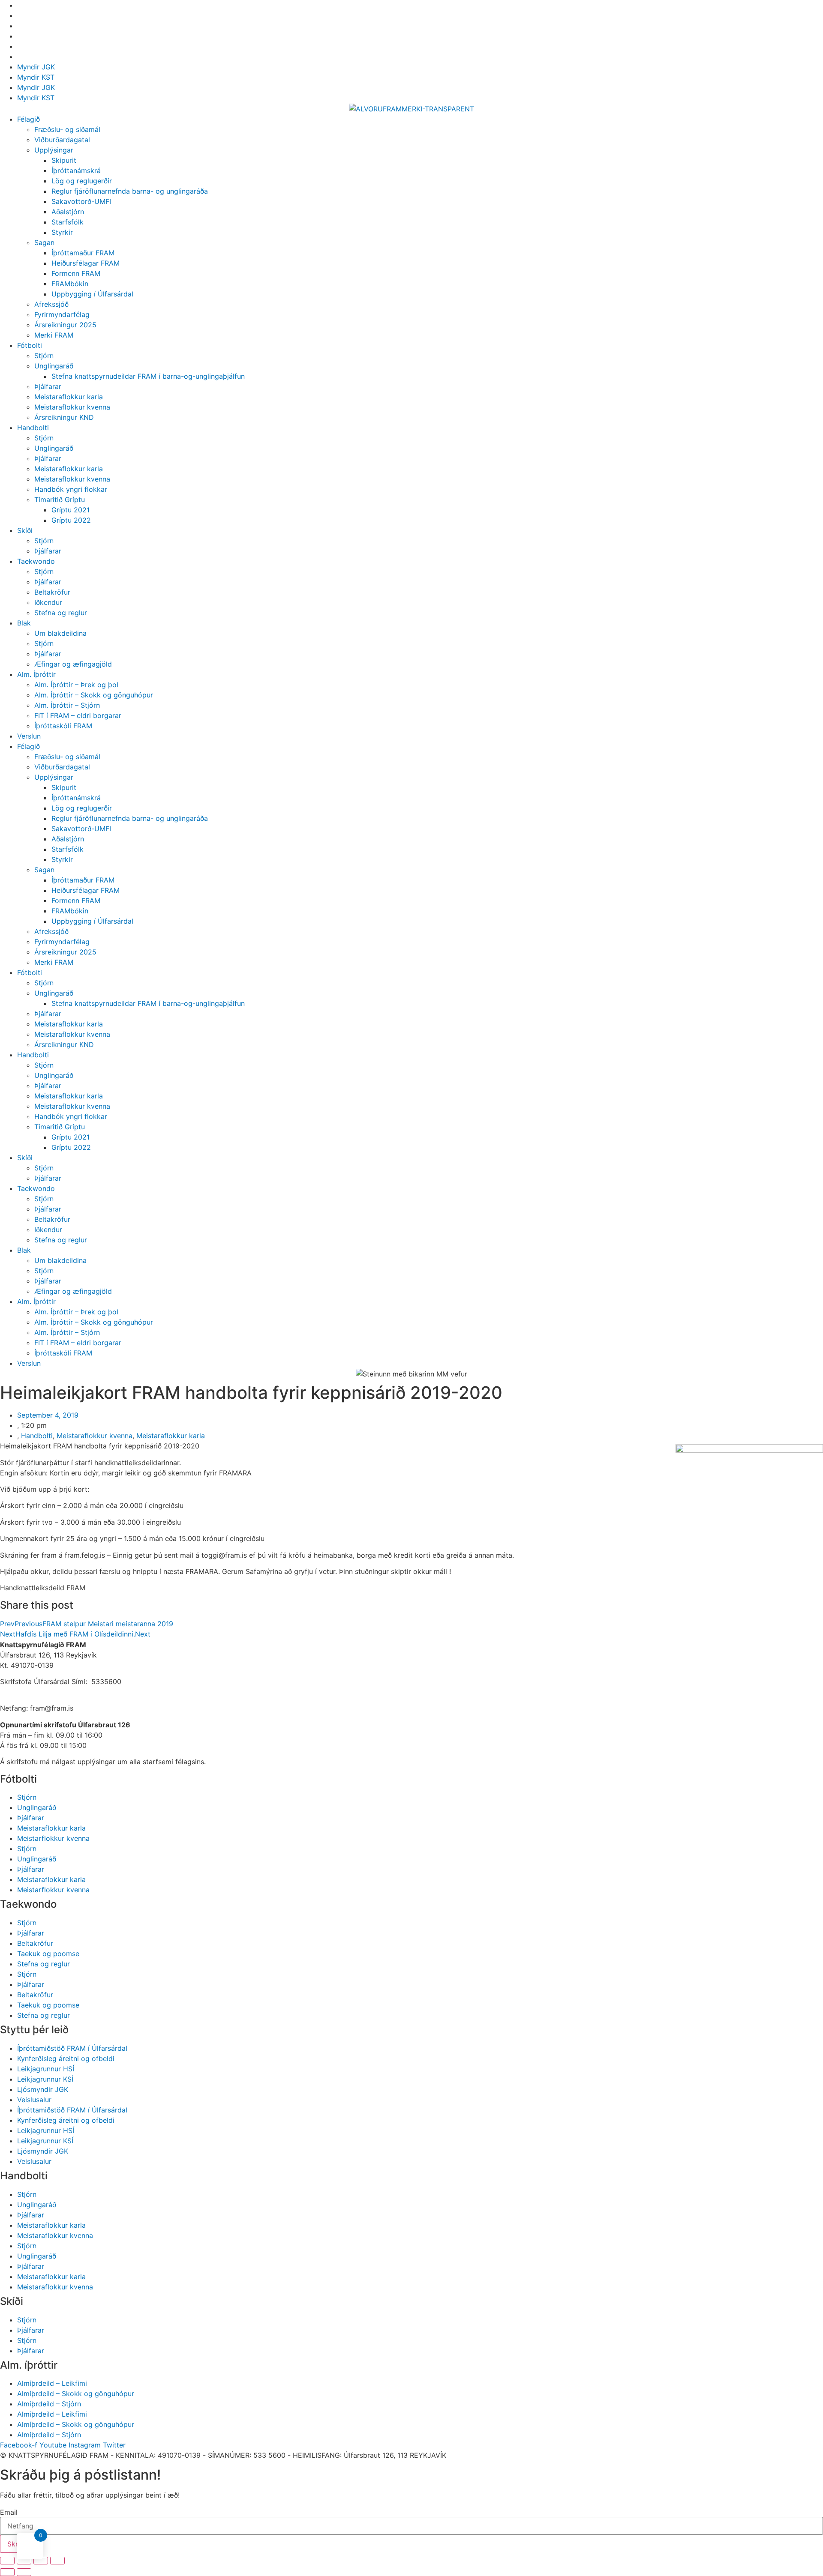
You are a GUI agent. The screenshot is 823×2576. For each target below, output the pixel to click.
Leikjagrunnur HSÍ (46, 2069)
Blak (24, 623)
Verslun (29, 736)
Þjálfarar (48, 386)
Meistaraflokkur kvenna (72, 407)
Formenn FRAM (76, 273)
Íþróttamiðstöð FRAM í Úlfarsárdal (72, 2048)
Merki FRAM (54, 335)
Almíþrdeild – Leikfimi (52, 2383)
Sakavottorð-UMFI (81, 201)
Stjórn (44, 356)
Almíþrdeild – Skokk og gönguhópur (76, 2393)
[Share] (24, 2561)
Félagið (29, 119)
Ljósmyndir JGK (43, 2089)
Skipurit (64, 160)
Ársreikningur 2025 (65, 325)
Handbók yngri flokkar (71, 489)
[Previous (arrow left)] (7, 2572)
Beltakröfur (52, 592)
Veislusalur (34, 2100)
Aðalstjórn (68, 212)
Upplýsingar (54, 150)
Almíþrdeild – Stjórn (49, 2404)
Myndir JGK (36, 67)
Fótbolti (30, 345)
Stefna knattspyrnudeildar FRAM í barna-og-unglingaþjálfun (148, 376)
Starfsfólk (68, 222)
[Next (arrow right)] (24, 2572)
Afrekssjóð (51, 304)
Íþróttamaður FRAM (83, 253)
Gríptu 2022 (71, 520)
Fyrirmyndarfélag (62, 314)
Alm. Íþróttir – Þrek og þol (76, 685)
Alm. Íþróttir (36, 674)
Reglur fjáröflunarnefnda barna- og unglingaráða (130, 191)
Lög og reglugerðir (82, 181)
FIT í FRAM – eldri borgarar (78, 715)
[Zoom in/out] (57, 2561)
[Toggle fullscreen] (41, 2561)
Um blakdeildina (60, 633)
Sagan (44, 242)
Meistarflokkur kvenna (53, 1838)
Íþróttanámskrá (76, 171)
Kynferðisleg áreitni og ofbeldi (66, 2058)
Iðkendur (48, 602)
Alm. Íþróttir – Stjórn (67, 705)
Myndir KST (36, 77)
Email (9, 2512)
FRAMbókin (70, 284)
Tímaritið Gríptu (60, 500)
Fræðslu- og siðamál (67, 129)
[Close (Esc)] (7, 2561)
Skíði (25, 530)
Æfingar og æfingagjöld (73, 664)
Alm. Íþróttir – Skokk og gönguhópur (94, 695)
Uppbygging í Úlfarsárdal (92, 294)
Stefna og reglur (61, 613)
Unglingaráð (54, 366)
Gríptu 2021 (71, 510)
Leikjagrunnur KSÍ (45, 2079)
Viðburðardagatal (62, 140)
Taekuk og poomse (48, 1954)
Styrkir (62, 232)
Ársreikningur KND (64, 417)
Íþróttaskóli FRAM (63, 726)
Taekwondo (36, 561)
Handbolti (33, 428)
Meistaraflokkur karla (69, 397)
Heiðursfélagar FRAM (86, 263)
